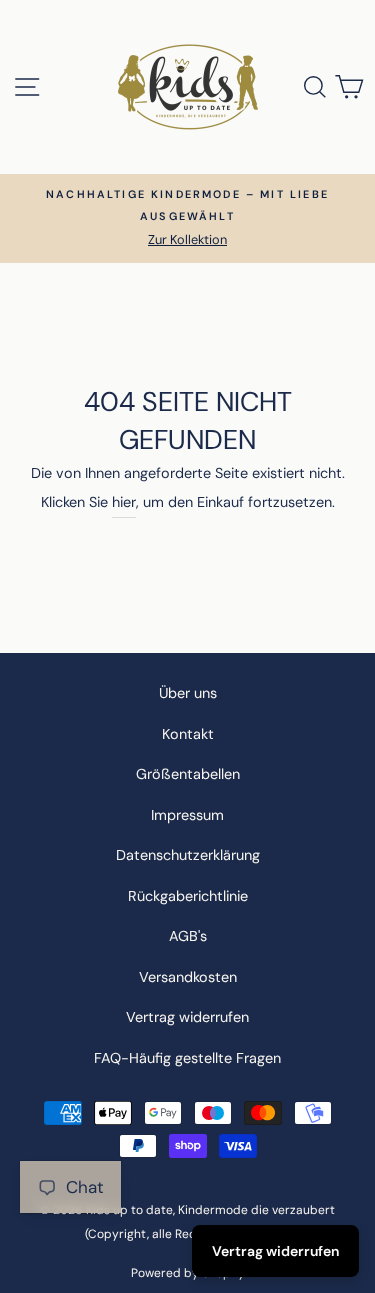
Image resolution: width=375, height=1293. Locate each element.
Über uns (188, 693)
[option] (187, 218)
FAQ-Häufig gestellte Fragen (187, 1058)
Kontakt (188, 734)
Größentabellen (188, 774)
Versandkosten (188, 977)
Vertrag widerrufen (187, 1017)
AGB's (188, 936)
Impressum (187, 815)
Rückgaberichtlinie (188, 896)
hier (124, 502)
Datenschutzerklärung (188, 855)
